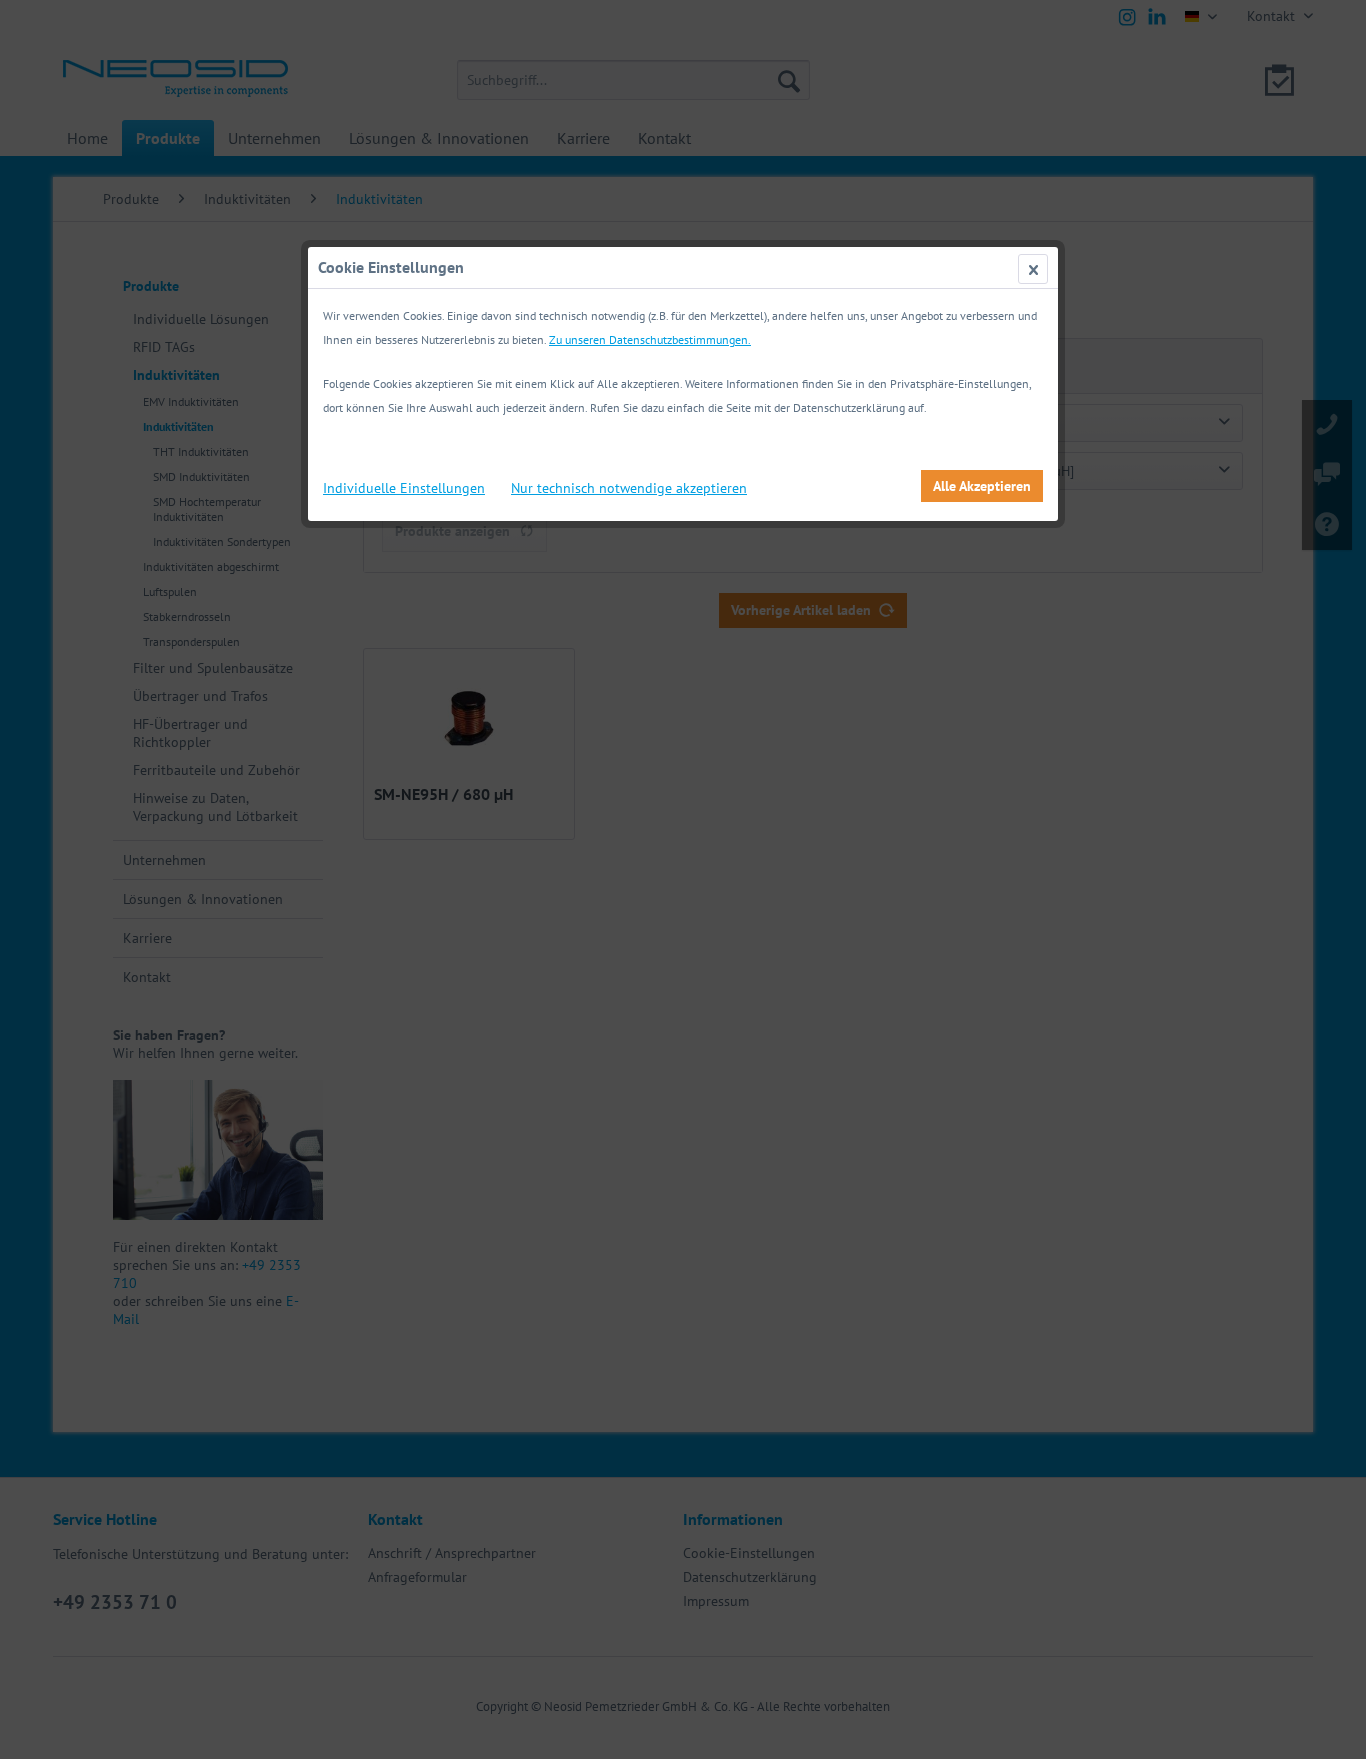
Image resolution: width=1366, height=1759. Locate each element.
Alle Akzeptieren (982, 486)
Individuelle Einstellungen (404, 488)
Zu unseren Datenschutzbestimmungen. (650, 339)
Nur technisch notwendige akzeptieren (629, 488)
